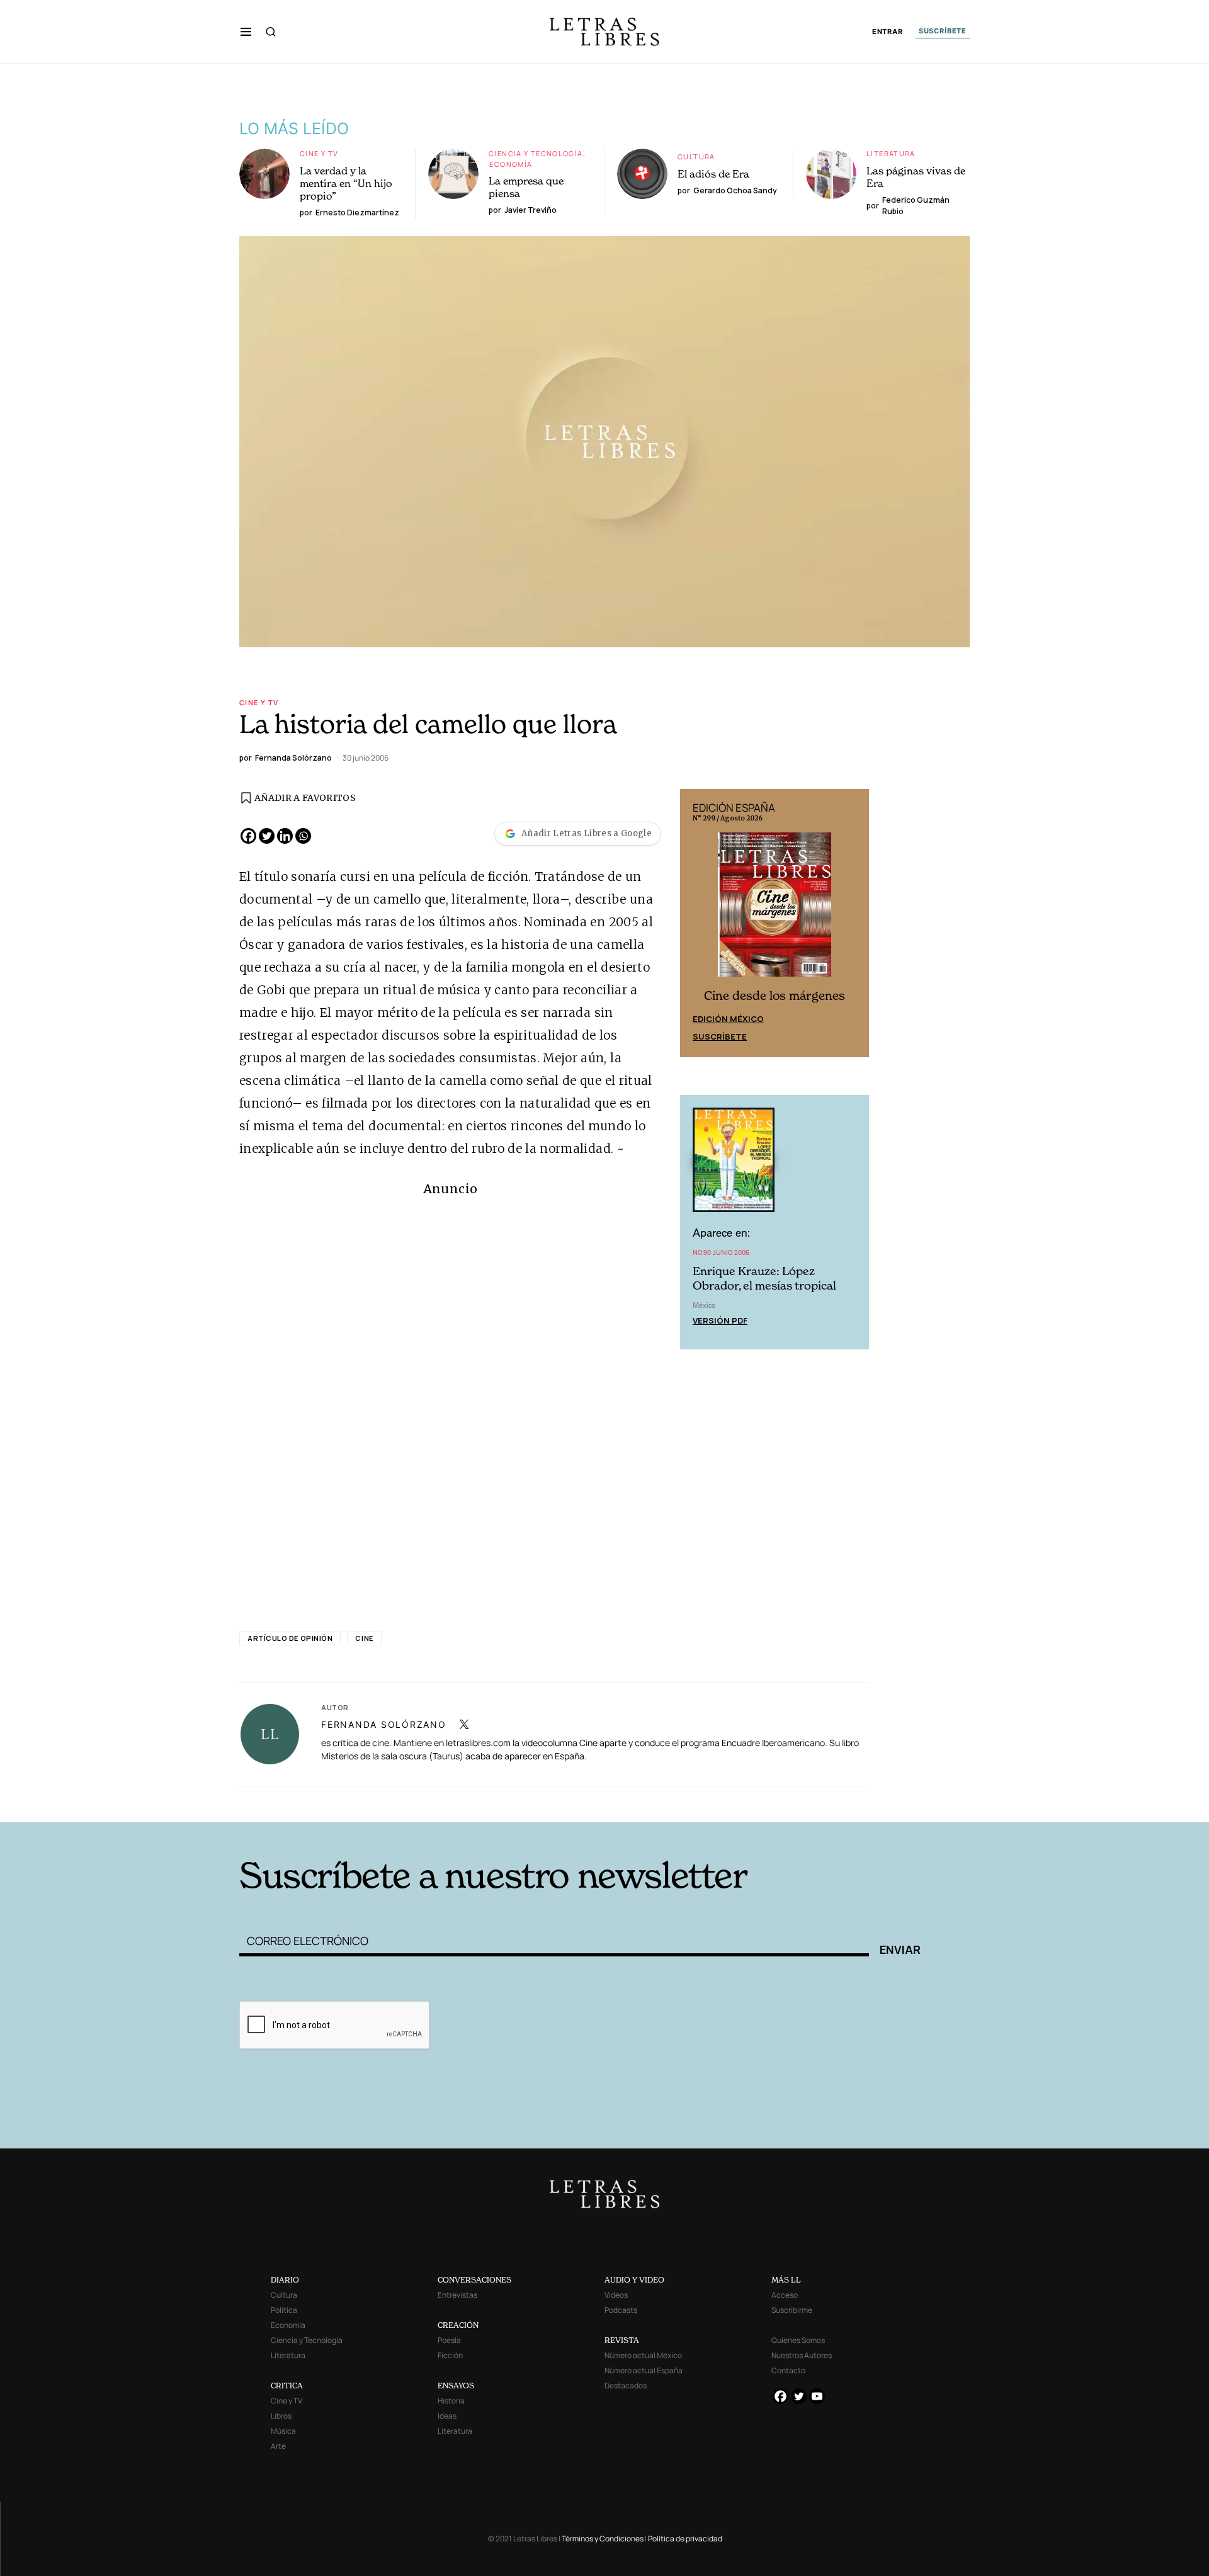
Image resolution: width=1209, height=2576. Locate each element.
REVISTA (622, 2340)
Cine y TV (319, 153)
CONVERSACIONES (474, 2280)
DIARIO (285, 2280)
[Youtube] (817, 2396)
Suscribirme (792, 2310)
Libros (281, 2416)
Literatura (891, 153)
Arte (278, 2446)
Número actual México (643, 2355)
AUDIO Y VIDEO (634, 2280)
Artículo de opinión (290, 1638)
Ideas (447, 2416)
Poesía (449, 2340)
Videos (616, 2295)
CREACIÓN (458, 2325)
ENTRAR (888, 32)
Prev (696, 923)
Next (853, 923)
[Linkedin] (285, 836)
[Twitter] (267, 836)
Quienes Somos (798, 2340)
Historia (451, 2401)
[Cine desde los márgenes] (775, 909)
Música (283, 2431)
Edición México (728, 1019)
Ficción (450, 2355)
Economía (511, 164)
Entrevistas (457, 2295)
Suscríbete (720, 1036)
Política (284, 2310)
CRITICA (287, 2386)
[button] (246, 31)
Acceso (785, 2295)
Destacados (626, 2386)
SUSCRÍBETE (943, 31)
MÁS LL (786, 2280)
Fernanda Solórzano (384, 1724)
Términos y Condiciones (603, 2539)
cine (364, 1638)
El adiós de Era (713, 174)
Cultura (696, 156)
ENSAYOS (456, 2386)
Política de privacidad (685, 2539)
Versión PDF (720, 1320)
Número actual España (644, 2370)
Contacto (788, 2370)
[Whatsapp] (303, 836)
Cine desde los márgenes (775, 996)
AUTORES (775, 1802)
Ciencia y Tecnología (536, 153)
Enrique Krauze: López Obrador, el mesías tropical (764, 1278)
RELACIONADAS (410, 1802)
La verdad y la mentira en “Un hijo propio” (346, 183)
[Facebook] (248, 836)
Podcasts (621, 2310)
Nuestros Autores (802, 2355)
